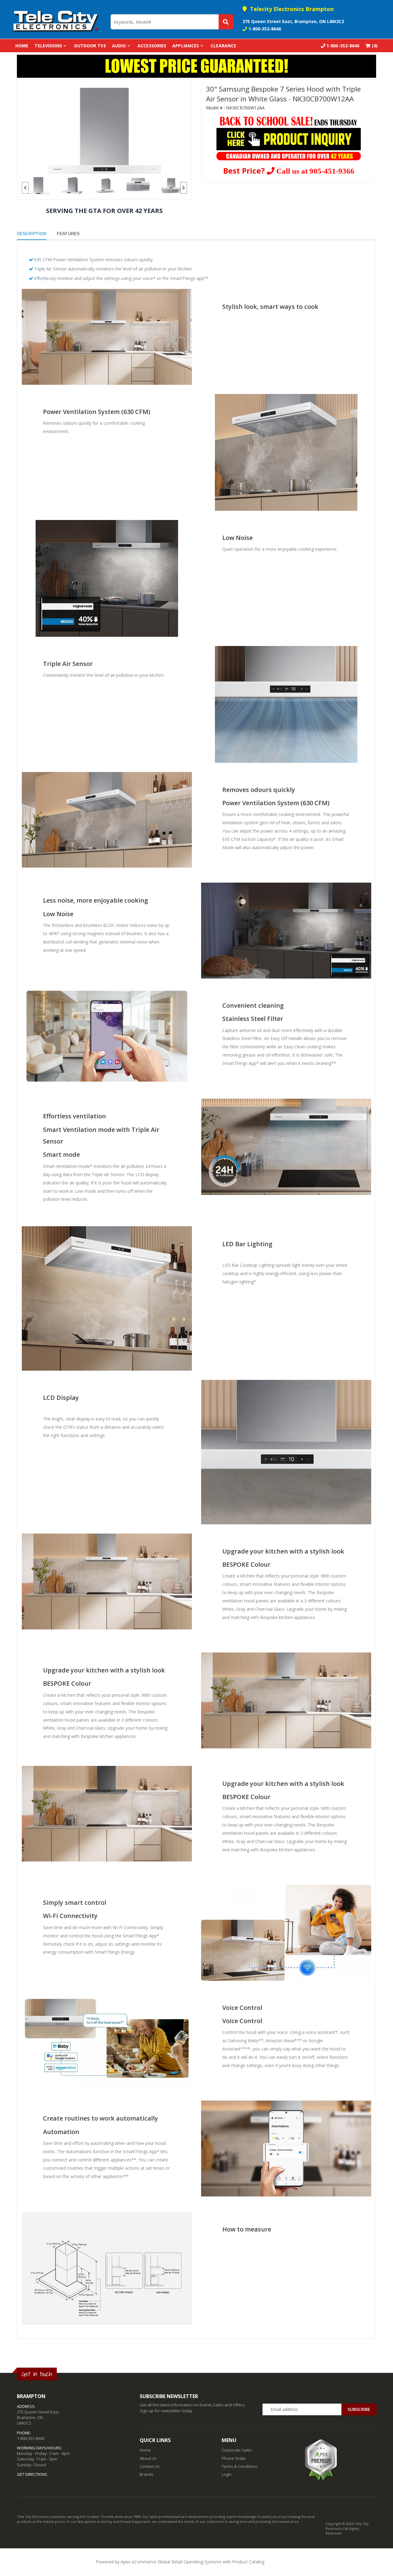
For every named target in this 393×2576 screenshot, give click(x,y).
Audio (119, 46)
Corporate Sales (237, 2450)
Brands (146, 2474)
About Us (148, 2458)
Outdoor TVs (90, 46)
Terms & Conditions (240, 2466)
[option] (104, 130)
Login (227, 2474)
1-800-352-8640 (265, 29)
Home (22, 46)
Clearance (223, 46)
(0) (374, 46)
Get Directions (32, 2474)
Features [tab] (68, 234)
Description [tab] (32, 234)
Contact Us (150, 2466)
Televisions (48, 46)
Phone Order (234, 2458)
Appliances (186, 46)
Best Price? (289, 171)
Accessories (152, 46)
